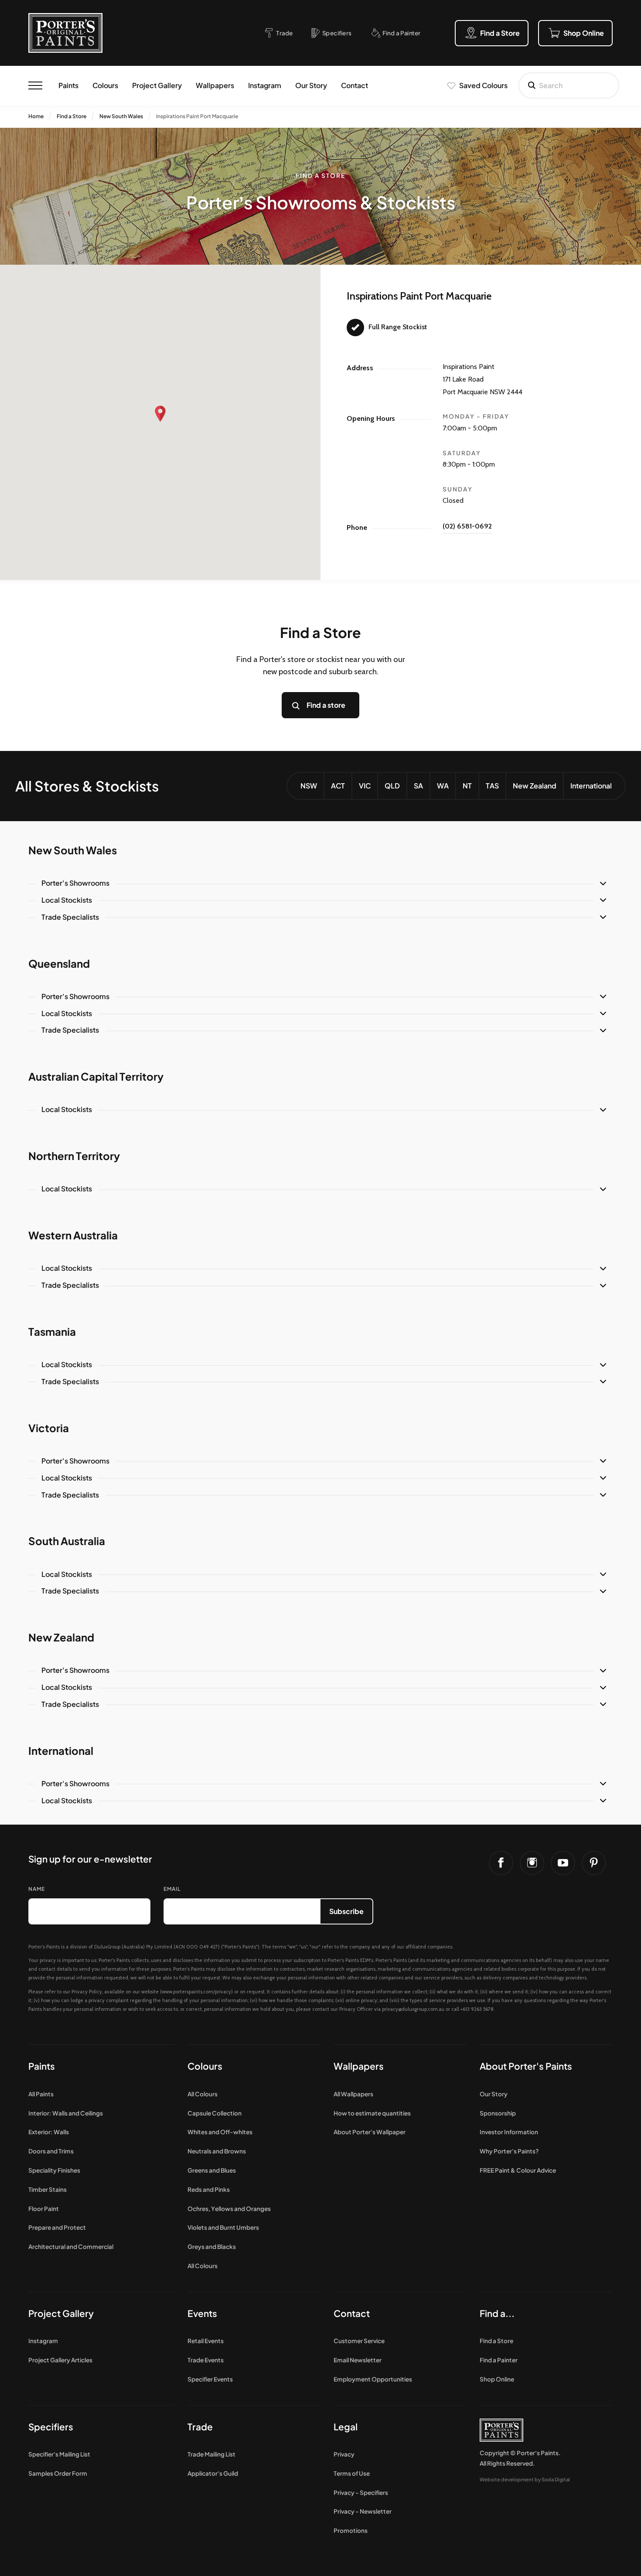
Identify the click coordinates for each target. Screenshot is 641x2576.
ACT (338, 786)
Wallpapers (215, 85)
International (591, 786)
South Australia (67, 1541)
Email (172, 1889)
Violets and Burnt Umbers (223, 2227)
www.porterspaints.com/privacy (196, 1992)
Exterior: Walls (49, 2132)
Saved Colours (483, 85)
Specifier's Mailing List (59, 2454)
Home (36, 116)
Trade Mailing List (211, 2454)
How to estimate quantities (372, 2113)
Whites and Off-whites (220, 2132)
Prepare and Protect (57, 2227)
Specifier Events (210, 2379)
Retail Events (206, 2341)
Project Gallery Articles (60, 2360)
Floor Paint (44, 2209)
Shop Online (497, 2379)
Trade (200, 2427)
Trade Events (206, 2360)
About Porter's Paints (526, 2066)
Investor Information (509, 2132)
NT (467, 786)
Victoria (49, 1428)
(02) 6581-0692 (467, 526)
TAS (492, 786)
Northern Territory (74, 1156)
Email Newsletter (358, 2360)
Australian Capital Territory (96, 1076)
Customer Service (359, 2341)
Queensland (59, 963)
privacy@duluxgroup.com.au (413, 2009)
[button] (160, 414)
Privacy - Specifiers (361, 2492)
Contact (355, 85)
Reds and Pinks (209, 2189)
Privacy (344, 2454)
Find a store (326, 705)
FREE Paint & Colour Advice (518, 2170)
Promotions (351, 2530)
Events (202, 2313)
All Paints (41, 2094)
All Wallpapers (353, 2094)
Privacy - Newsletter (363, 2511)
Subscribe (346, 1911)
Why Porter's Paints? (509, 2151)
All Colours (203, 2094)
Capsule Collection (215, 2113)
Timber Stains (48, 2189)
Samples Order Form (58, 2473)
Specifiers (51, 2427)
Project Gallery (157, 85)
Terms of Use (352, 2473)
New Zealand (535, 786)
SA (418, 786)
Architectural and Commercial (71, 2247)
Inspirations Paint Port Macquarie (197, 116)
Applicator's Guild (213, 2473)
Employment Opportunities (373, 2379)
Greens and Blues (212, 2170)
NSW (309, 786)
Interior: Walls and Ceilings (66, 2113)
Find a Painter (499, 2360)
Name (37, 1889)
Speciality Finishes (54, 2170)
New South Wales (121, 116)
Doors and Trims (51, 2151)
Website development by (525, 2479)
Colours (105, 85)
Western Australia (73, 1235)
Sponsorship (498, 2113)
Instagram (265, 85)
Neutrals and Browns (217, 2151)
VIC (365, 786)
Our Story (311, 85)
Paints (68, 85)
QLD (392, 786)
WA (443, 786)
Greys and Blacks (212, 2247)
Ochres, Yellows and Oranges (229, 2209)
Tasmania (52, 1331)
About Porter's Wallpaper (370, 2132)
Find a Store (72, 116)
